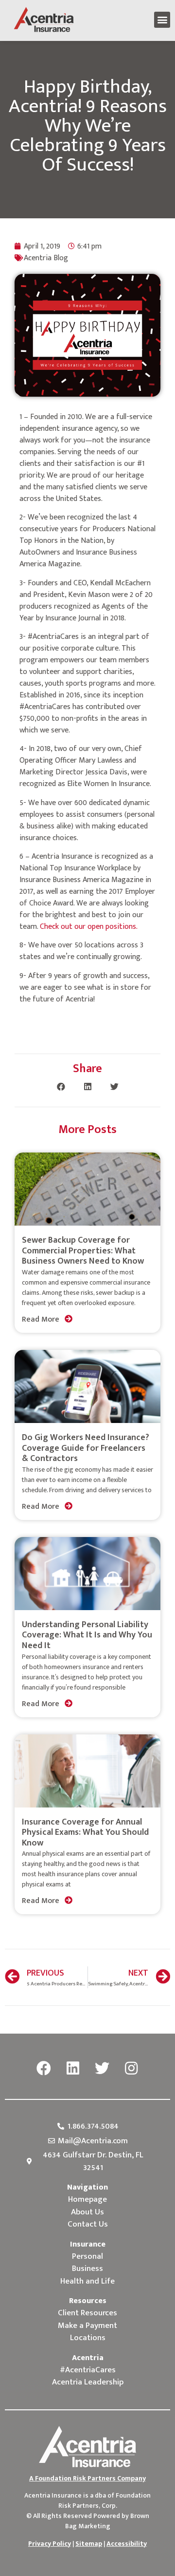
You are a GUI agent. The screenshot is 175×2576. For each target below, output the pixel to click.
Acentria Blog (46, 258)
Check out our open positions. (89, 927)
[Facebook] (44, 2069)
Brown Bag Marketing (107, 2521)
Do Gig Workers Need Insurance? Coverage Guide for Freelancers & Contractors (86, 1448)
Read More (42, 1319)
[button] (162, 20)
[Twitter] (102, 2069)
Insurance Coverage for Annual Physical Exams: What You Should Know (85, 1833)
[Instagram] (131, 2069)
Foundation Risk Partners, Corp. (105, 2500)
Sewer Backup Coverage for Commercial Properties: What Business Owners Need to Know (83, 1251)
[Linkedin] (73, 2069)
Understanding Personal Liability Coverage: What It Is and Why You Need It (87, 1635)
